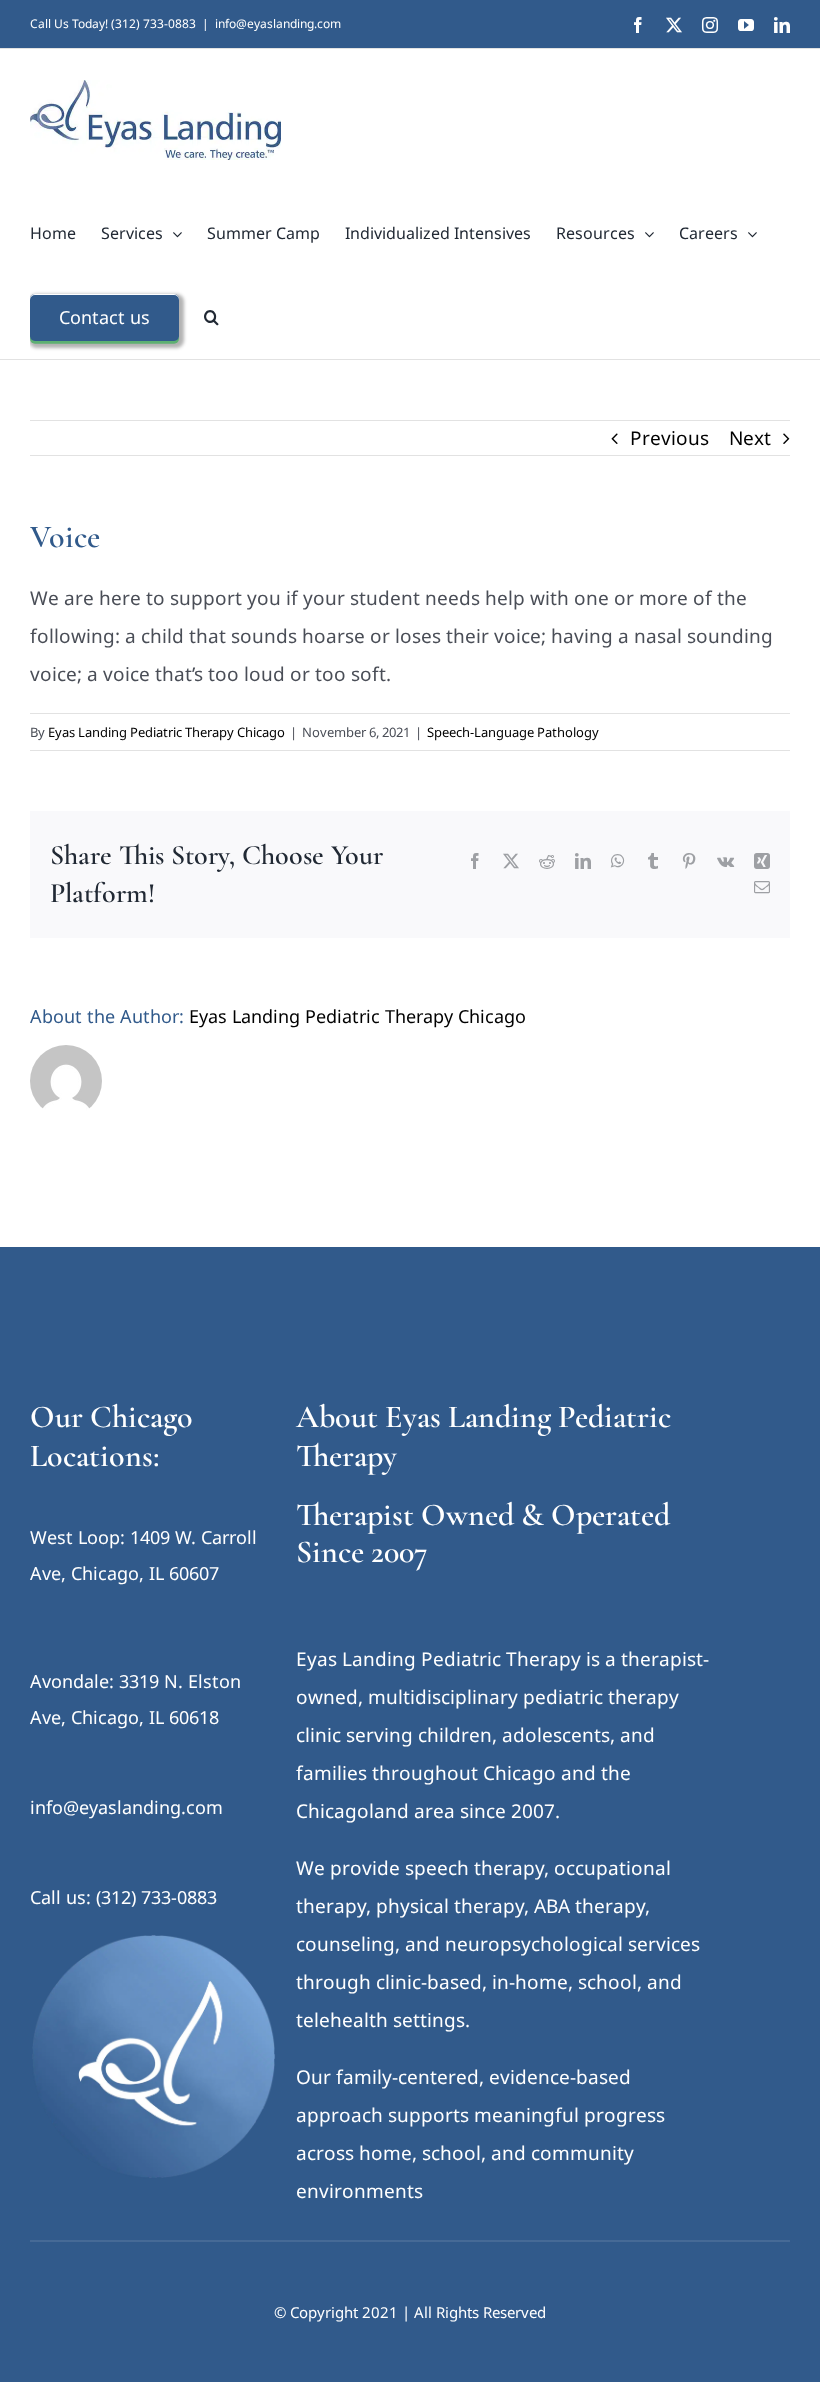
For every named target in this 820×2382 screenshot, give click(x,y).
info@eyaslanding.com (278, 23)
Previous (669, 438)
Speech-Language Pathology (513, 732)
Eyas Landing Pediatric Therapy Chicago (166, 732)
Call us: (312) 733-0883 (123, 1897)
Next (750, 438)
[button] (211, 317)
